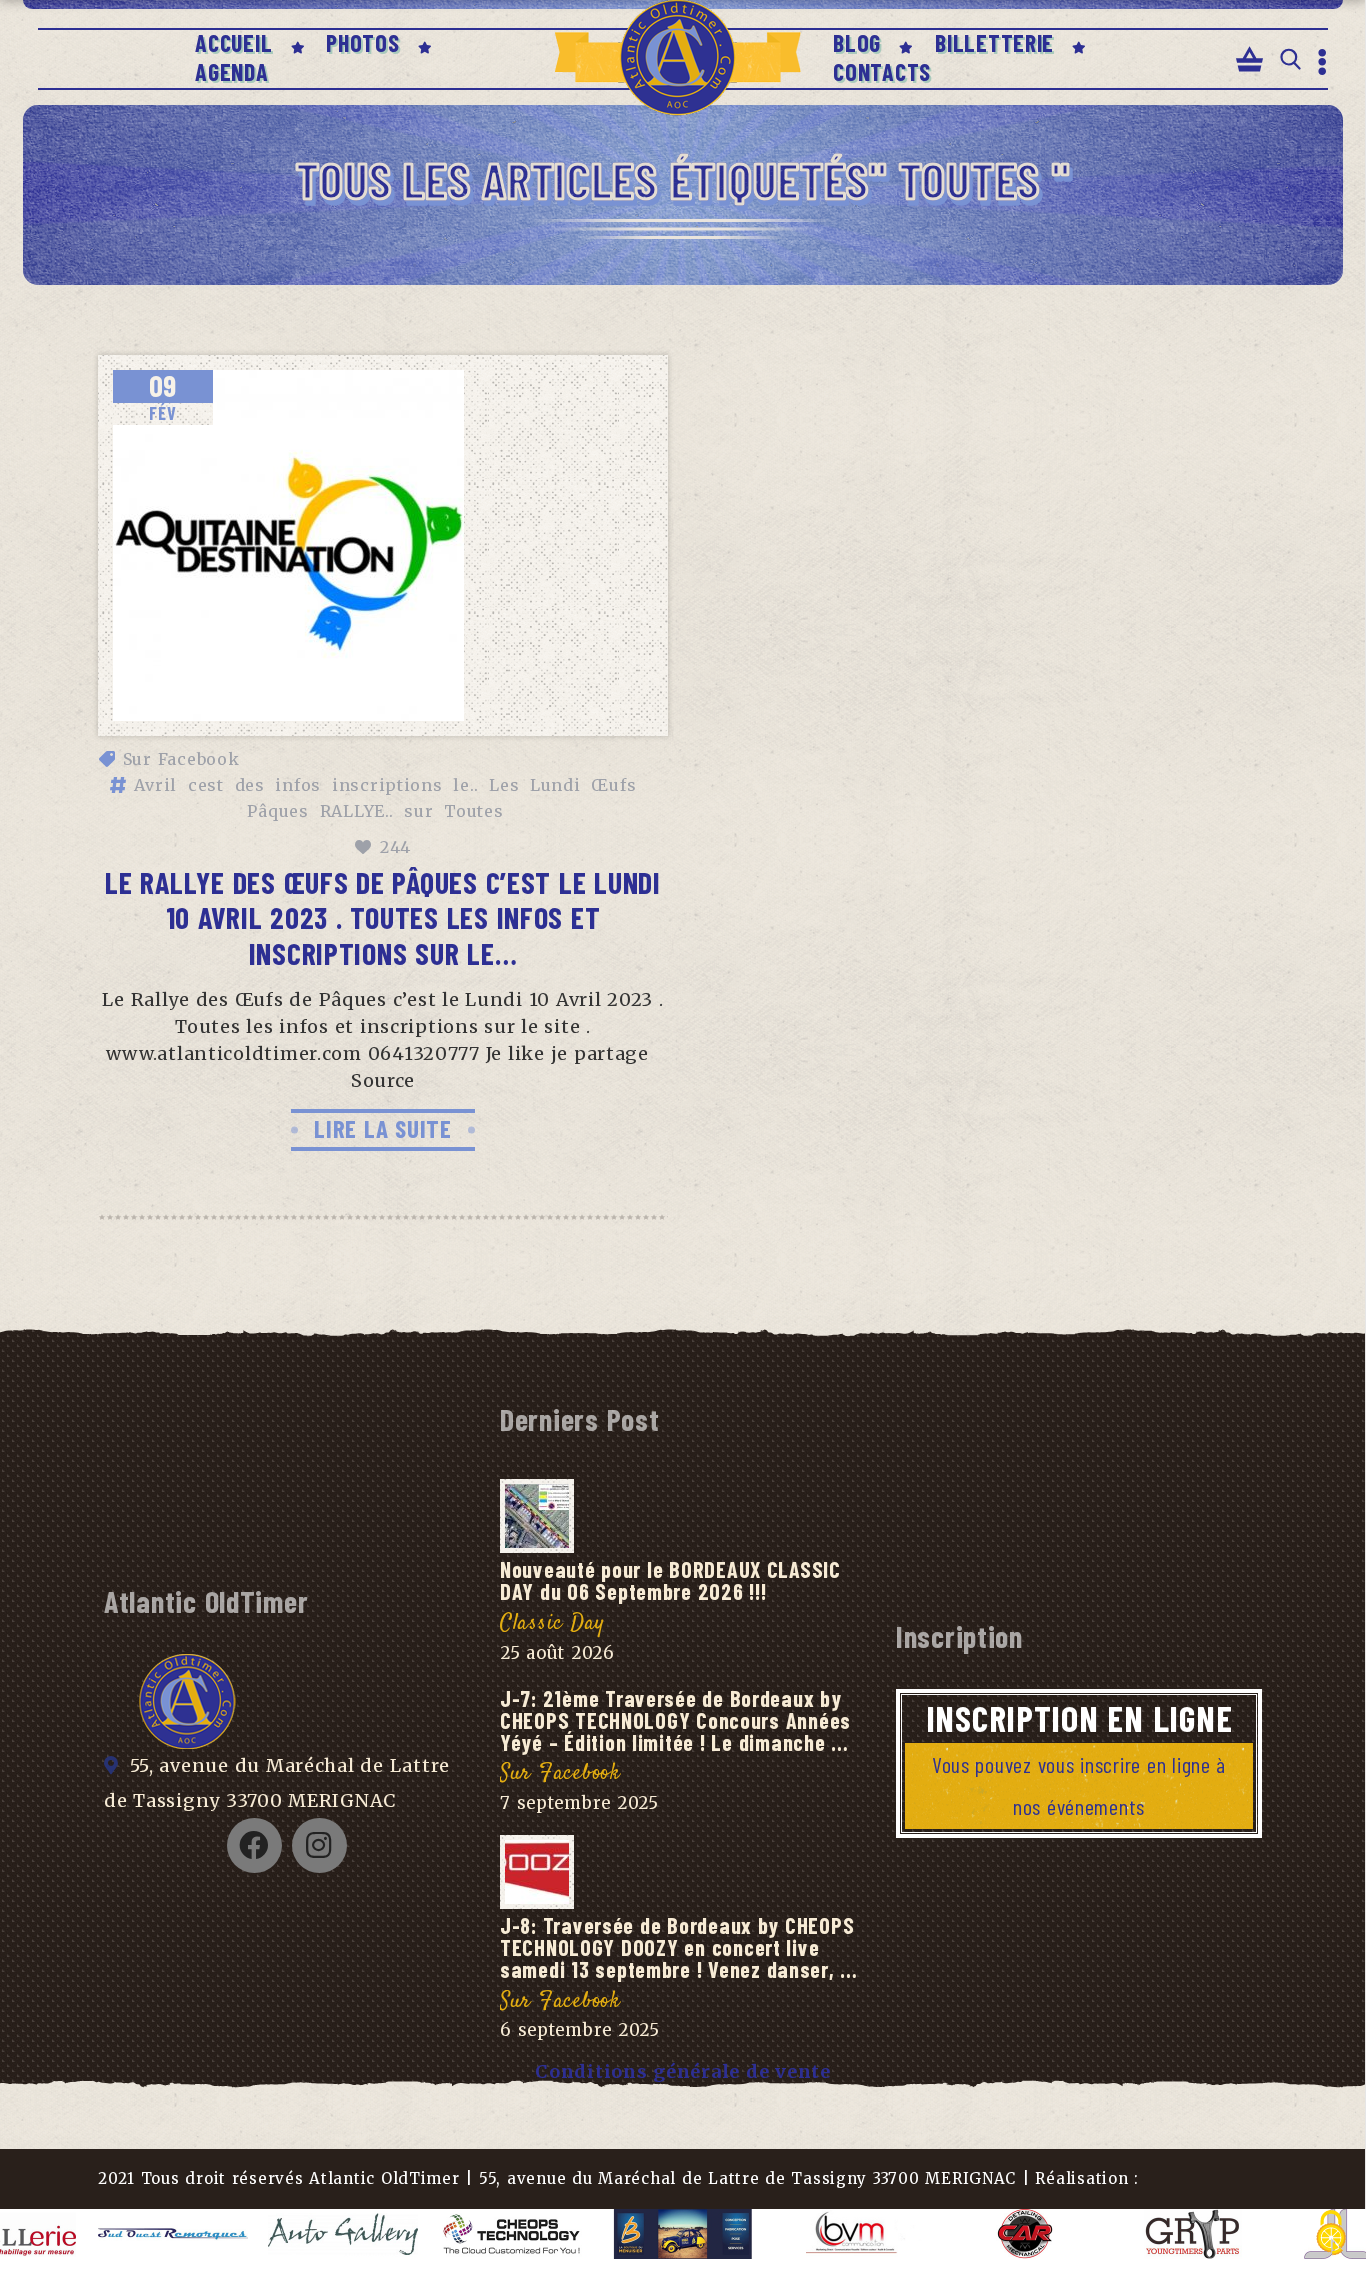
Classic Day (552, 1623)
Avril (155, 785)
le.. (465, 785)
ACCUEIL (233, 42)
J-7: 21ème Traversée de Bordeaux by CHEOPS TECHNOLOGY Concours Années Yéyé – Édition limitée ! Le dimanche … (675, 1720)
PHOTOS (362, 42)
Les (504, 785)
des (250, 785)
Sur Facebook (181, 759)
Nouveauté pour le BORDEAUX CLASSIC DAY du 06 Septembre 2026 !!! (670, 1580)
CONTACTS (882, 71)
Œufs (613, 785)
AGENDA (231, 71)
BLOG (857, 42)
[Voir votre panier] (1250, 60)
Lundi (555, 785)
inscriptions (387, 785)
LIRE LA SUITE (383, 1128)
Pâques (277, 811)
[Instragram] (319, 1845)
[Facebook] (254, 1845)
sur (418, 811)
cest (206, 785)
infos (298, 785)
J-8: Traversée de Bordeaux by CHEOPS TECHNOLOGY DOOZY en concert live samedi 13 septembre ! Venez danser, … (679, 1947)
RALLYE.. (357, 811)
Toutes (473, 811)
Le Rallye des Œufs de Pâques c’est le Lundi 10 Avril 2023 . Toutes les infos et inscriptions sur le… (383, 917)
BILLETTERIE (994, 42)
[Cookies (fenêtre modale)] (1331, 2234)
